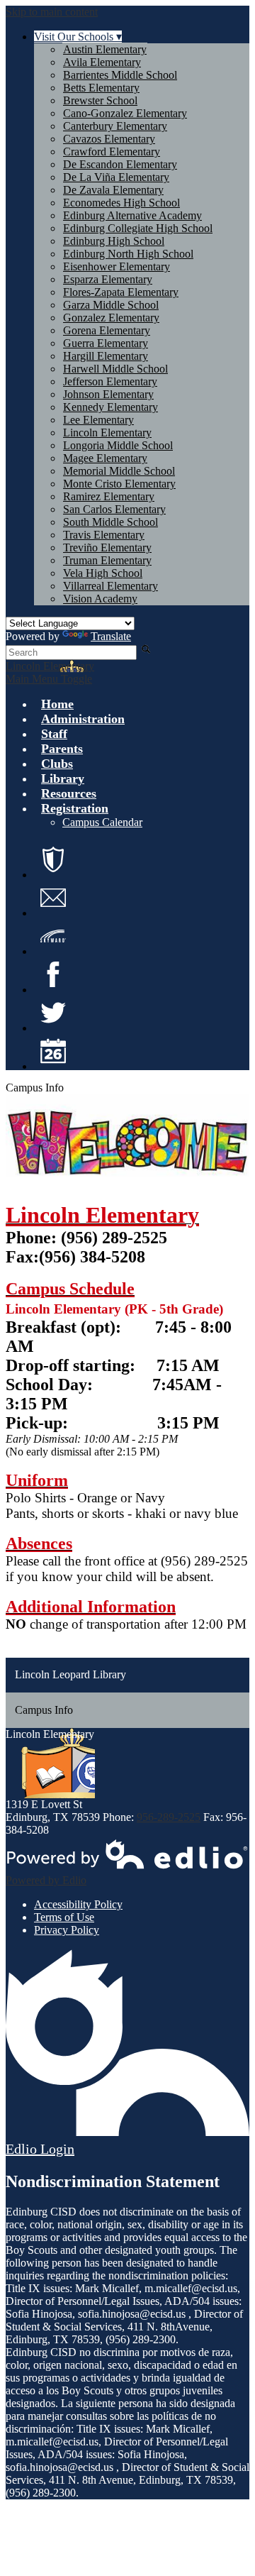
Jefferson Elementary (110, 381)
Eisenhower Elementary (117, 266)
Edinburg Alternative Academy (132, 215)
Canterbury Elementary (115, 126)
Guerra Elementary (106, 343)
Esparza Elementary (108, 279)
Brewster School (100, 100)
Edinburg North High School (128, 254)
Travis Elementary (104, 535)
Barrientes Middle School (120, 75)
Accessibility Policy (78, 1904)
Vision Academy (100, 599)
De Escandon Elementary (120, 164)
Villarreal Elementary (110, 586)
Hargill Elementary (106, 356)
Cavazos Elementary (109, 139)
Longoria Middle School (118, 445)
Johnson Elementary (108, 394)
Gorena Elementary (107, 330)
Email (53, 898)
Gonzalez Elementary (111, 318)
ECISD (53, 859)
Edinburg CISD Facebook (53, 974)
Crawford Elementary (112, 152)
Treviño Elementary (107, 547)
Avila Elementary (102, 62)
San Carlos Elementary (114, 509)
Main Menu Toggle (49, 679)
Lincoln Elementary (107, 433)
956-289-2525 (169, 1817)
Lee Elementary (98, 420)
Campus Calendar (102, 822)
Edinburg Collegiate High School (138, 228)
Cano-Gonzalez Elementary (125, 113)
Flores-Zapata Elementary (121, 292)
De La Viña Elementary (116, 177)
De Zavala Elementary (113, 190)
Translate (111, 636)
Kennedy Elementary (110, 407)
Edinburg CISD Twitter (53, 1013)
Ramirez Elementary (109, 496)
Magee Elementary (105, 458)
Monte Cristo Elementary (119, 484)
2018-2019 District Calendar (53, 1051)
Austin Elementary (105, 49)
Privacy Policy (67, 1930)
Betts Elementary (101, 88)
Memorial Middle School (119, 471)
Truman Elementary (107, 560)
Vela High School (103, 573)
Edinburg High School (114, 241)
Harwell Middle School (115, 369)
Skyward (53, 936)
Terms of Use (64, 1917)
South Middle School (110, 522)
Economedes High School (121, 203)
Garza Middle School (111, 305)
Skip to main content (52, 12)
